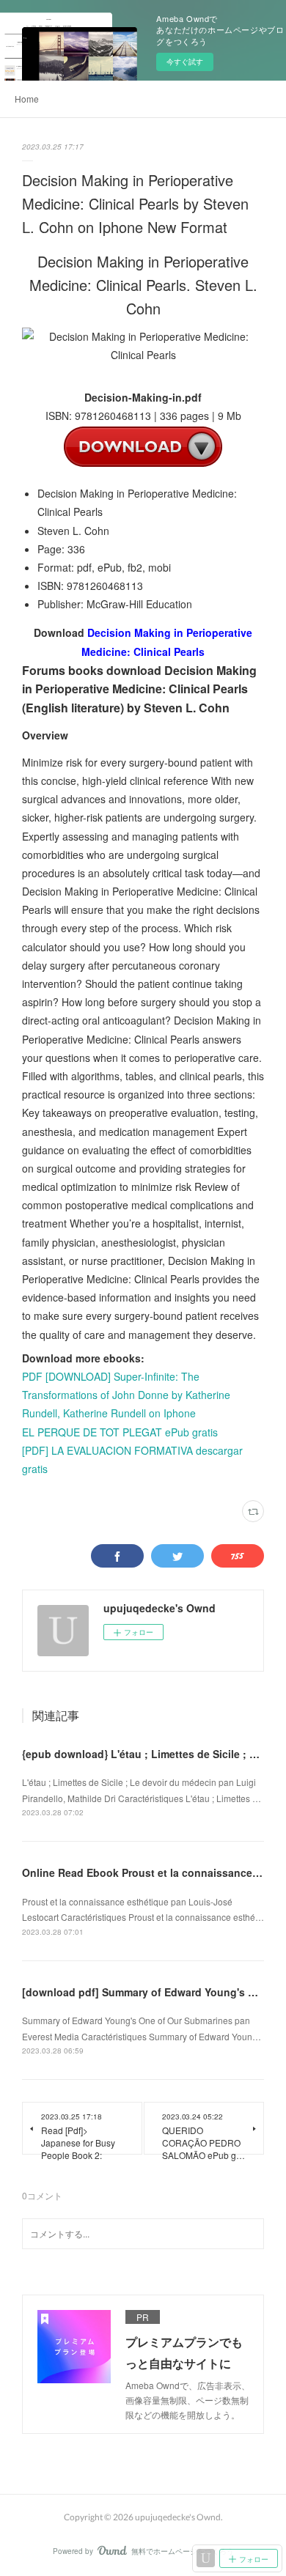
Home (27, 99)
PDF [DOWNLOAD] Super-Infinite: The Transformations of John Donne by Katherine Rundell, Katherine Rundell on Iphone (126, 1395)
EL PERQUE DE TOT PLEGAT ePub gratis (120, 1432)
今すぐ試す (185, 62)
